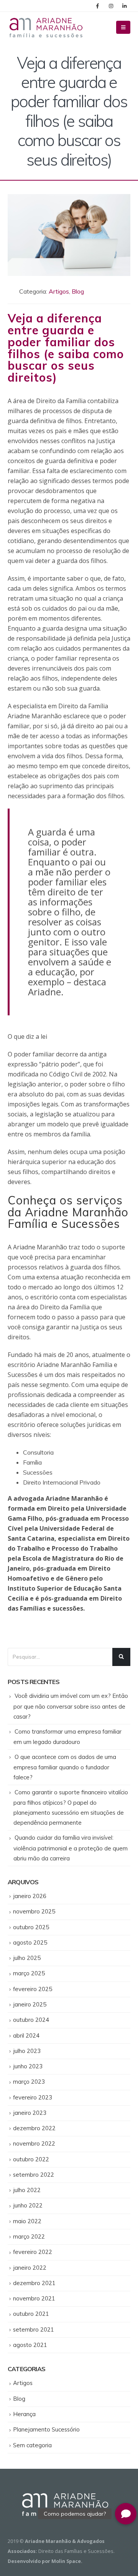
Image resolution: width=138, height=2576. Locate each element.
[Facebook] (97, 6)
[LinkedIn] (124, 6)
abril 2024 (26, 2035)
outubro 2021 (31, 2314)
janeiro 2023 (30, 2113)
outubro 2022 (31, 2159)
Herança (24, 2414)
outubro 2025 (31, 1927)
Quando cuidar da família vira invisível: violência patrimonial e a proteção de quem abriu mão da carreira (71, 1848)
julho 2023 (27, 2051)
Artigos (59, 291)
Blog (78, 291)
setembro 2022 (34, 2175)
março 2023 (29, 2082)
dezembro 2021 (34, 2283)
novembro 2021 (34, 2298)
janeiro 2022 (30, 2268)
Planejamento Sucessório (46, 2429)
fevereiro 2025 (33, 1989)
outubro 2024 (31, 2020)
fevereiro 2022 (33, 2252)
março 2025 (29, 1973)
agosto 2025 (30, 1942)
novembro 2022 (34, 2143)
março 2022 (29, 2236)
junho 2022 (28, 2205)
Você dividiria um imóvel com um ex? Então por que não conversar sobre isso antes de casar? (71, 1706)
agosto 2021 (30, 2345)
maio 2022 (27, 2221)
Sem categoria (32, 2445)
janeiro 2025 (30, 2004)
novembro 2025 (34, 1911)
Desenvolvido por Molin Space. (45, 2561)
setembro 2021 (34, 2329)
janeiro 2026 (30, 1896)
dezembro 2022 (34, 2128)
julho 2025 (27, 1958)
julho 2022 (27, 2190)
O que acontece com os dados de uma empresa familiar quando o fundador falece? (65, 1767)
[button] (126, 2514)
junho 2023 (28, 2066)
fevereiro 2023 (33, 2097)
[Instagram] (111, 6)
